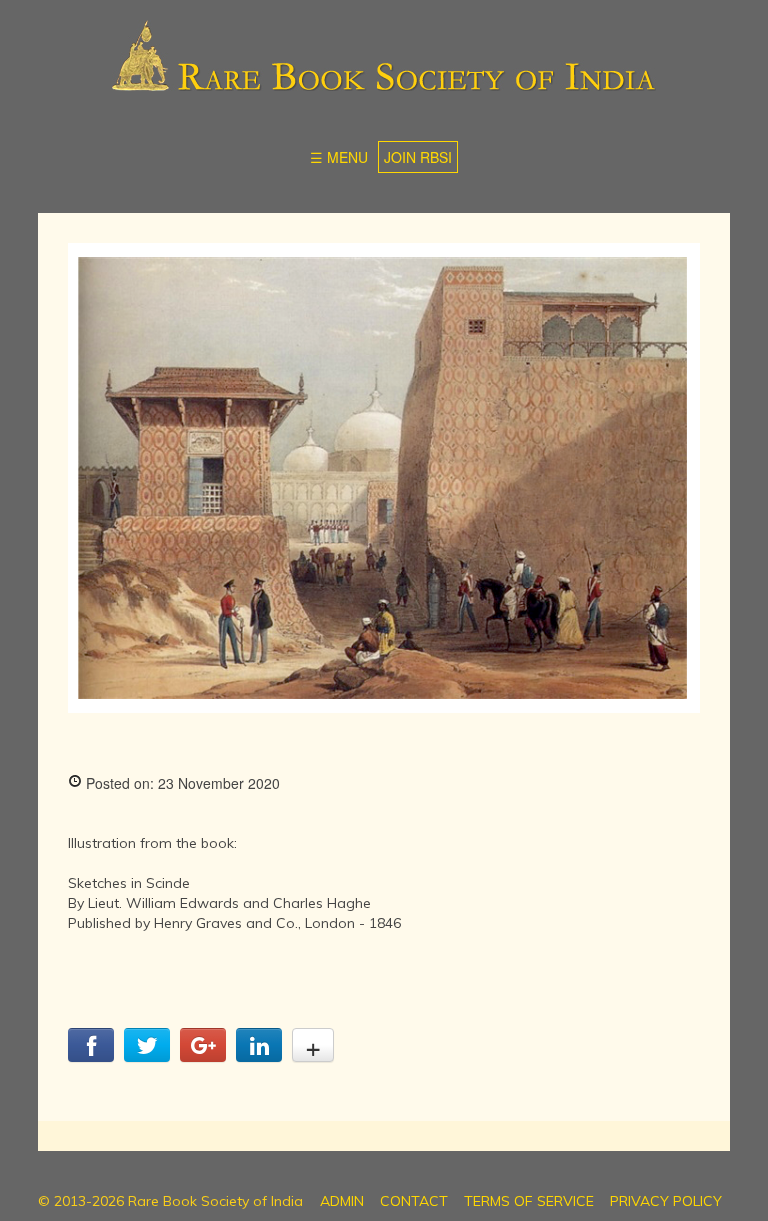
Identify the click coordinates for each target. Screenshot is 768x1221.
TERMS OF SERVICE (529, 1201)
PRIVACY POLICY (666, 1201)
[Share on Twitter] (147, 1056)
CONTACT (414, 1201)
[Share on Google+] (203, 1056)
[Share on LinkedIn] (259, 1056)
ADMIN (342, 1201)
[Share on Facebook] (91, 1056)
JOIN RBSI (418, 157)
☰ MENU (339, 157)
